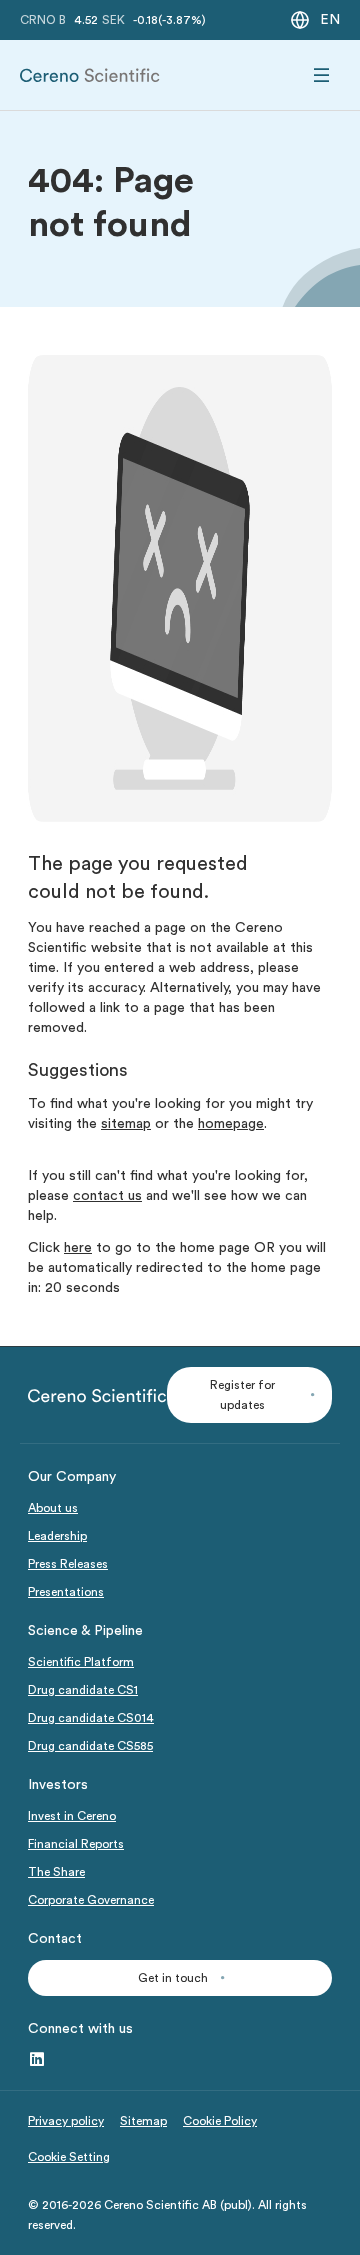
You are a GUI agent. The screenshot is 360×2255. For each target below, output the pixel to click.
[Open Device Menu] (322, 75)
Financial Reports (76, 1844)
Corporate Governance (91, 1900)
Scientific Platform (81, 1662)
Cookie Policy (220, 2121)
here (78, 1248)
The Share (56, 1872)
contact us (107, 1196)
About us (53, 1508)
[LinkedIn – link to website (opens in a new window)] (37, 2060)
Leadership (57, 1536)
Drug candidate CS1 (83, 1690)
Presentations (66, 1592)
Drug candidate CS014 (91, 1718)
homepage (231, 1124)
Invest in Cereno (72, 1816)
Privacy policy (66, 2121)
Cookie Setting (69, 2157)
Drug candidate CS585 (90, 1746)
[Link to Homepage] (90, 75)
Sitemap (143, 2121)
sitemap (126, 1124)
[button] (249, 1395)
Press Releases (68, 1564)
